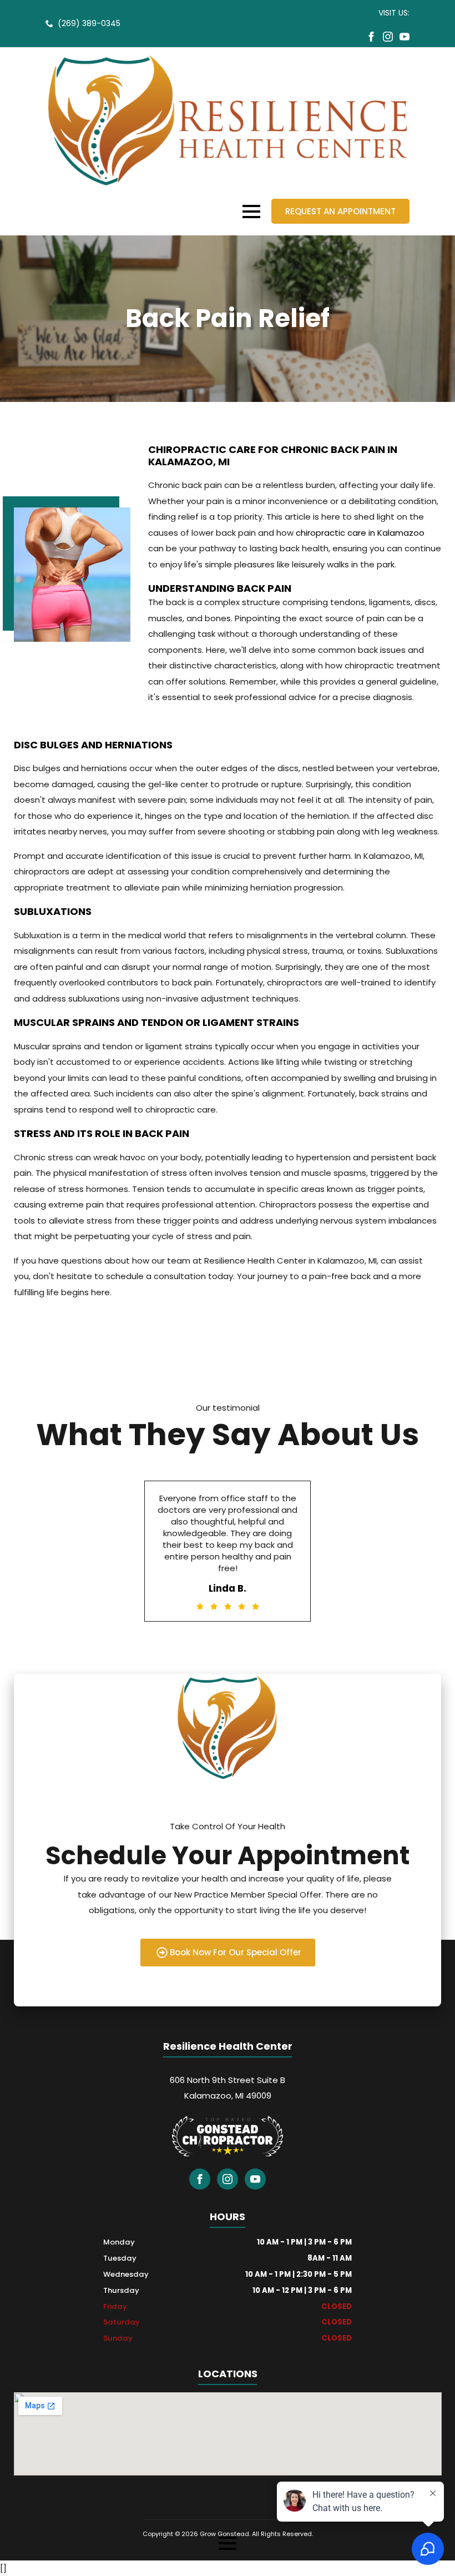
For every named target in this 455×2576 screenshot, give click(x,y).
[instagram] (388, 37)
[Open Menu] (251, 212)
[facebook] (371, 37)
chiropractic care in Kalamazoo (360, 533)
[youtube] (405, 37)
